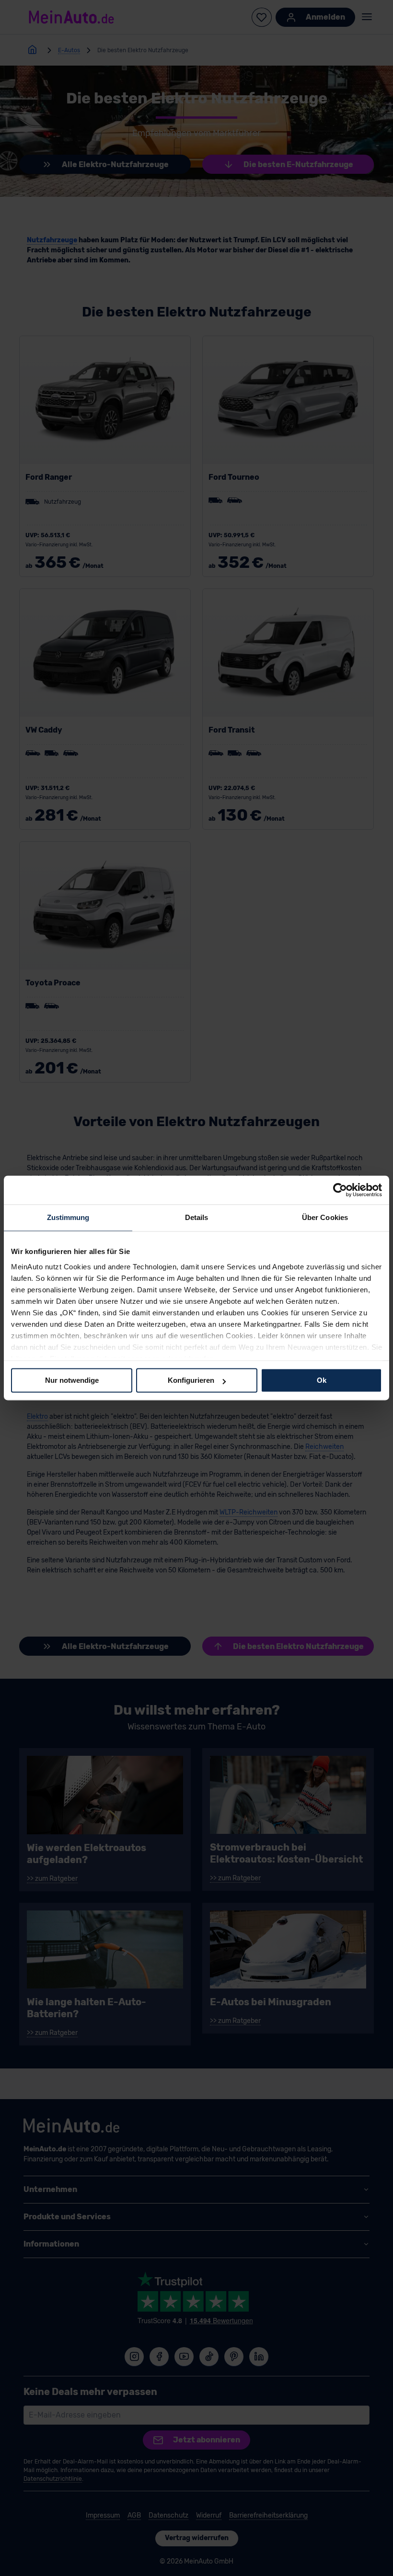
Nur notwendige (72, 1380)
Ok (322, 1380)
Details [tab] (197, 1217)
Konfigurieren (191, 1380)
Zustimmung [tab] (68, 1217)
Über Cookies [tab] (325, 1217)
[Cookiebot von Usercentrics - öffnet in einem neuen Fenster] (340, 1190)
